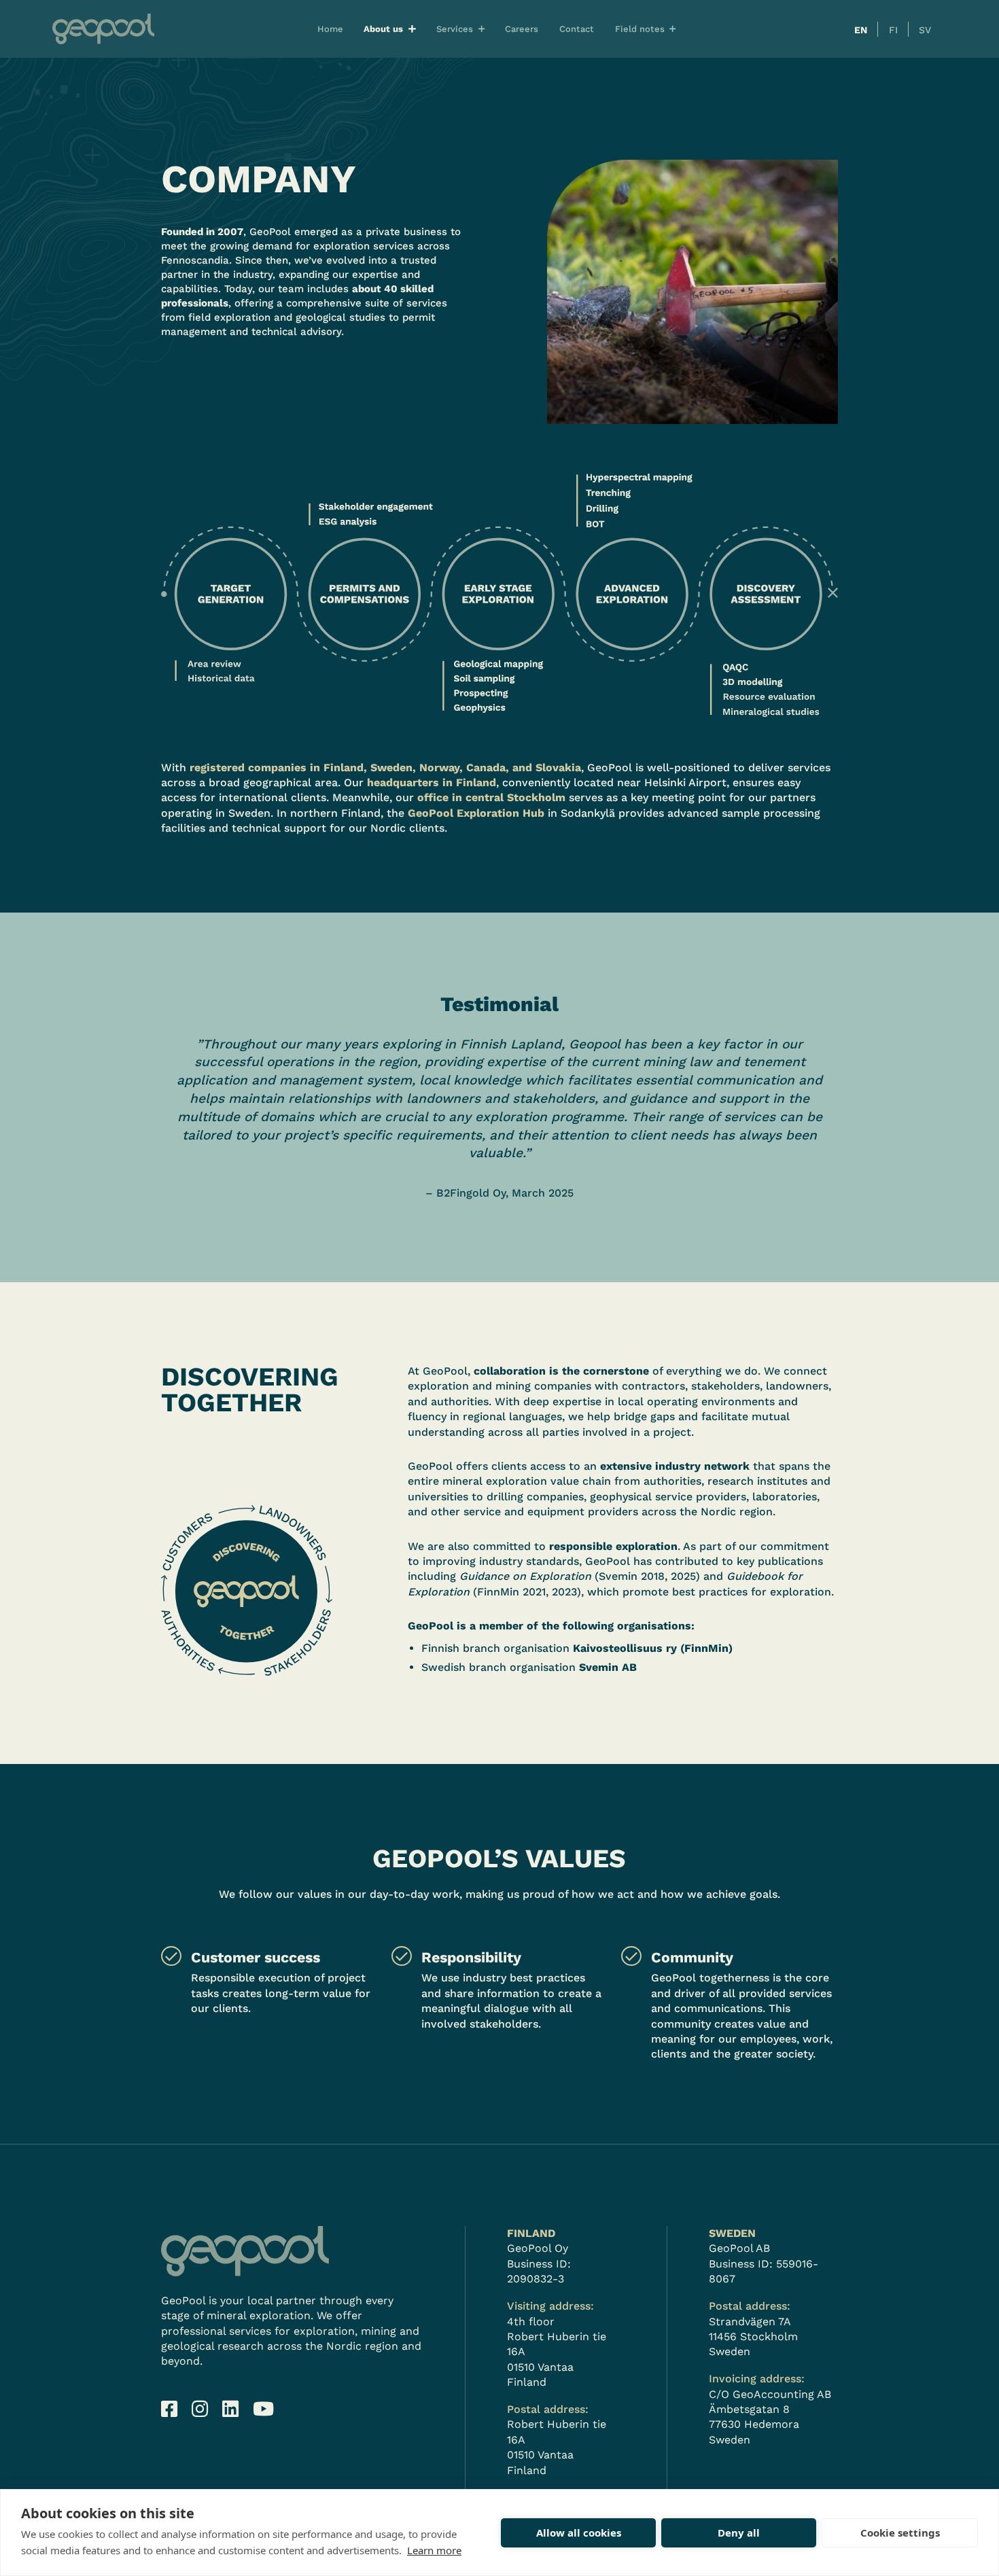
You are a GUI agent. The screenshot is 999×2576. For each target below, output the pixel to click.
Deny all (739, 2533)
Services (455, 29)
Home (330, 29)
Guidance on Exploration (525, 1576)
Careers (522, 29)
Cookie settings (900, 2533)
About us (383, 29)
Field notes (640, 29)
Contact (577, 29)
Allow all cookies (579, 2533)
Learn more (434, 2550)
